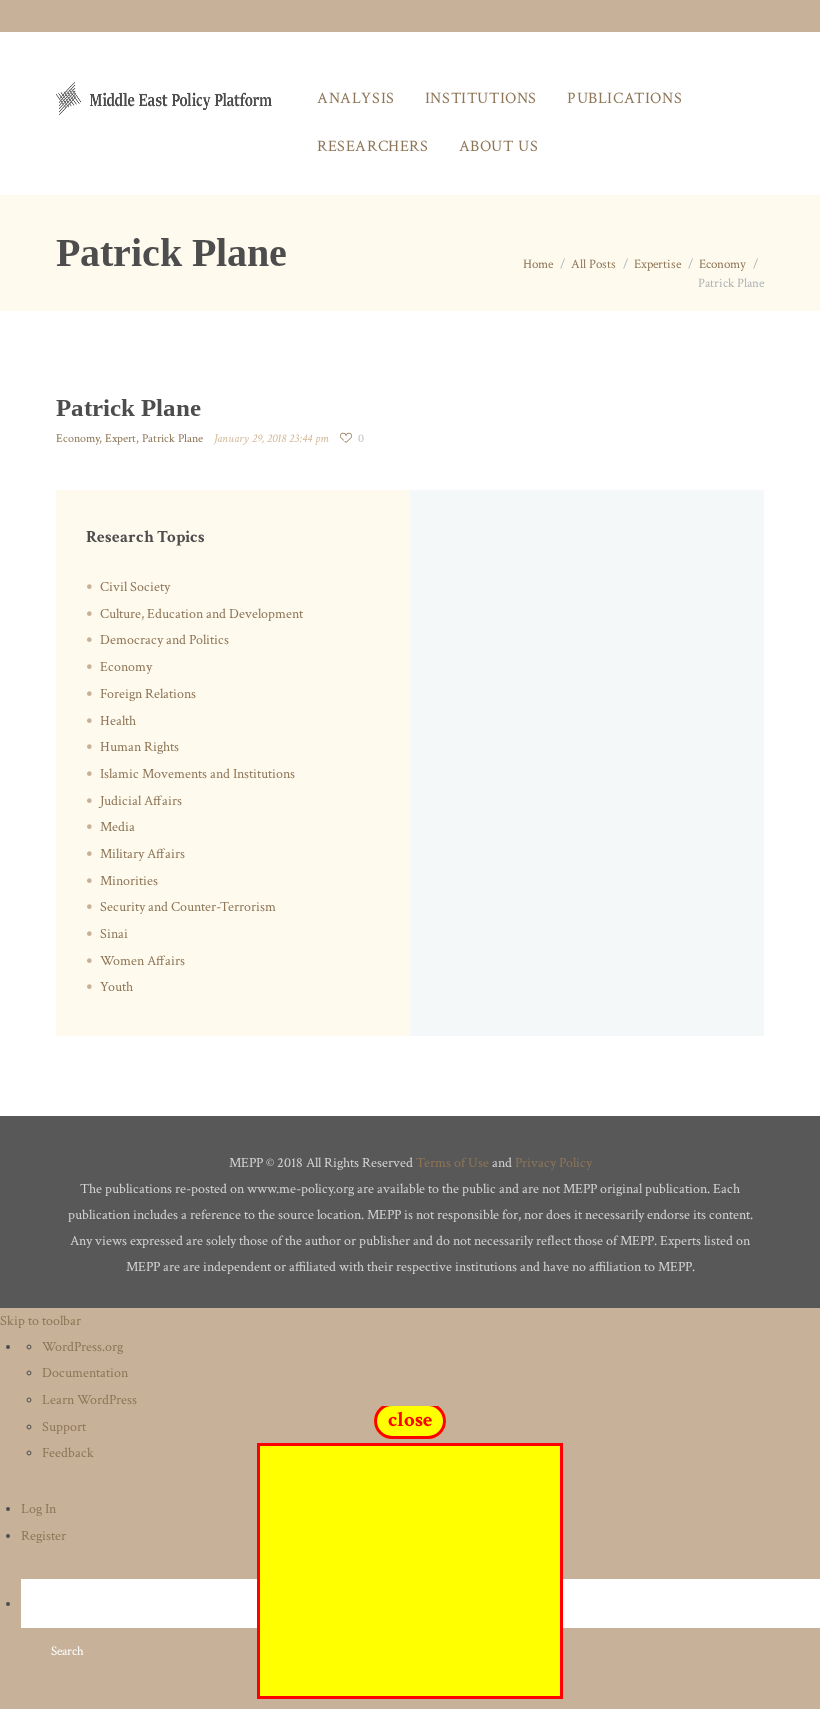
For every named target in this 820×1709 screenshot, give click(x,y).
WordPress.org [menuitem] (82, 1347)
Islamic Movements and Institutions (197, 774)
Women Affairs (142, 961)
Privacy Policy (553, 1163)
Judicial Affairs (141, 801)
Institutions (481, 98)
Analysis (356, 98)
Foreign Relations (148, 694)
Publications (624, 98)
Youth (116, 987)
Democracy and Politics (164, 640)
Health (118, 721)
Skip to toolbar (40, 1321)
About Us (499, 146)
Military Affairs (142, 854)
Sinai (114, 934)
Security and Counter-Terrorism (188, 907)
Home (538, 264)
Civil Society (135, 587)
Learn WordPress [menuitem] (89, 1400)
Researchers (373, 146)
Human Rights (139, 747)
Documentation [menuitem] (85, 1373)
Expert (120, 438)
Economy (722, 264)
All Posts (593, 264)
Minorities (129, 881)
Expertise (657, 264)
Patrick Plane (172, 438)
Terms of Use (452, 1163)
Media (117, 827)
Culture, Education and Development (201, 614)
